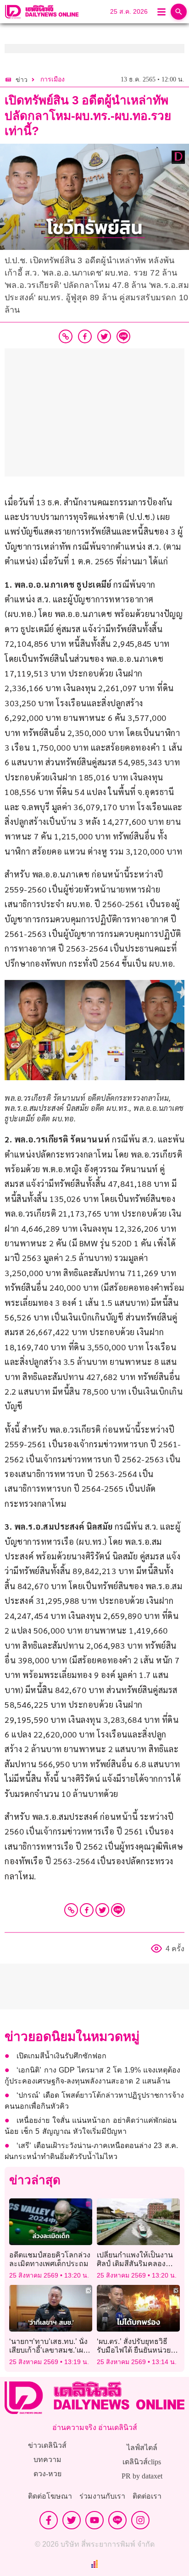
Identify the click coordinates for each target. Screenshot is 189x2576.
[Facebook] (87, 1910)
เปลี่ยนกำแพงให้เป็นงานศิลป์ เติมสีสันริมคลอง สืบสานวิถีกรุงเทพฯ (135, 2264)
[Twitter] (102, 1910)
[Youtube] (94, 2520)
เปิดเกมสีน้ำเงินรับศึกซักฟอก (61, 2056)
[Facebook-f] (49, 2520)
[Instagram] (140, 2520)
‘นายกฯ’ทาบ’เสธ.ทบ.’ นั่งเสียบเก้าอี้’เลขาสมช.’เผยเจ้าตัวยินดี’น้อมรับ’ (48, 2350)
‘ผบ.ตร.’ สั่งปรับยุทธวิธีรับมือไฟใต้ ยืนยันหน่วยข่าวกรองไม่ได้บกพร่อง (134, 2350)
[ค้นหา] (179, 12)
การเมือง (53, 79)
